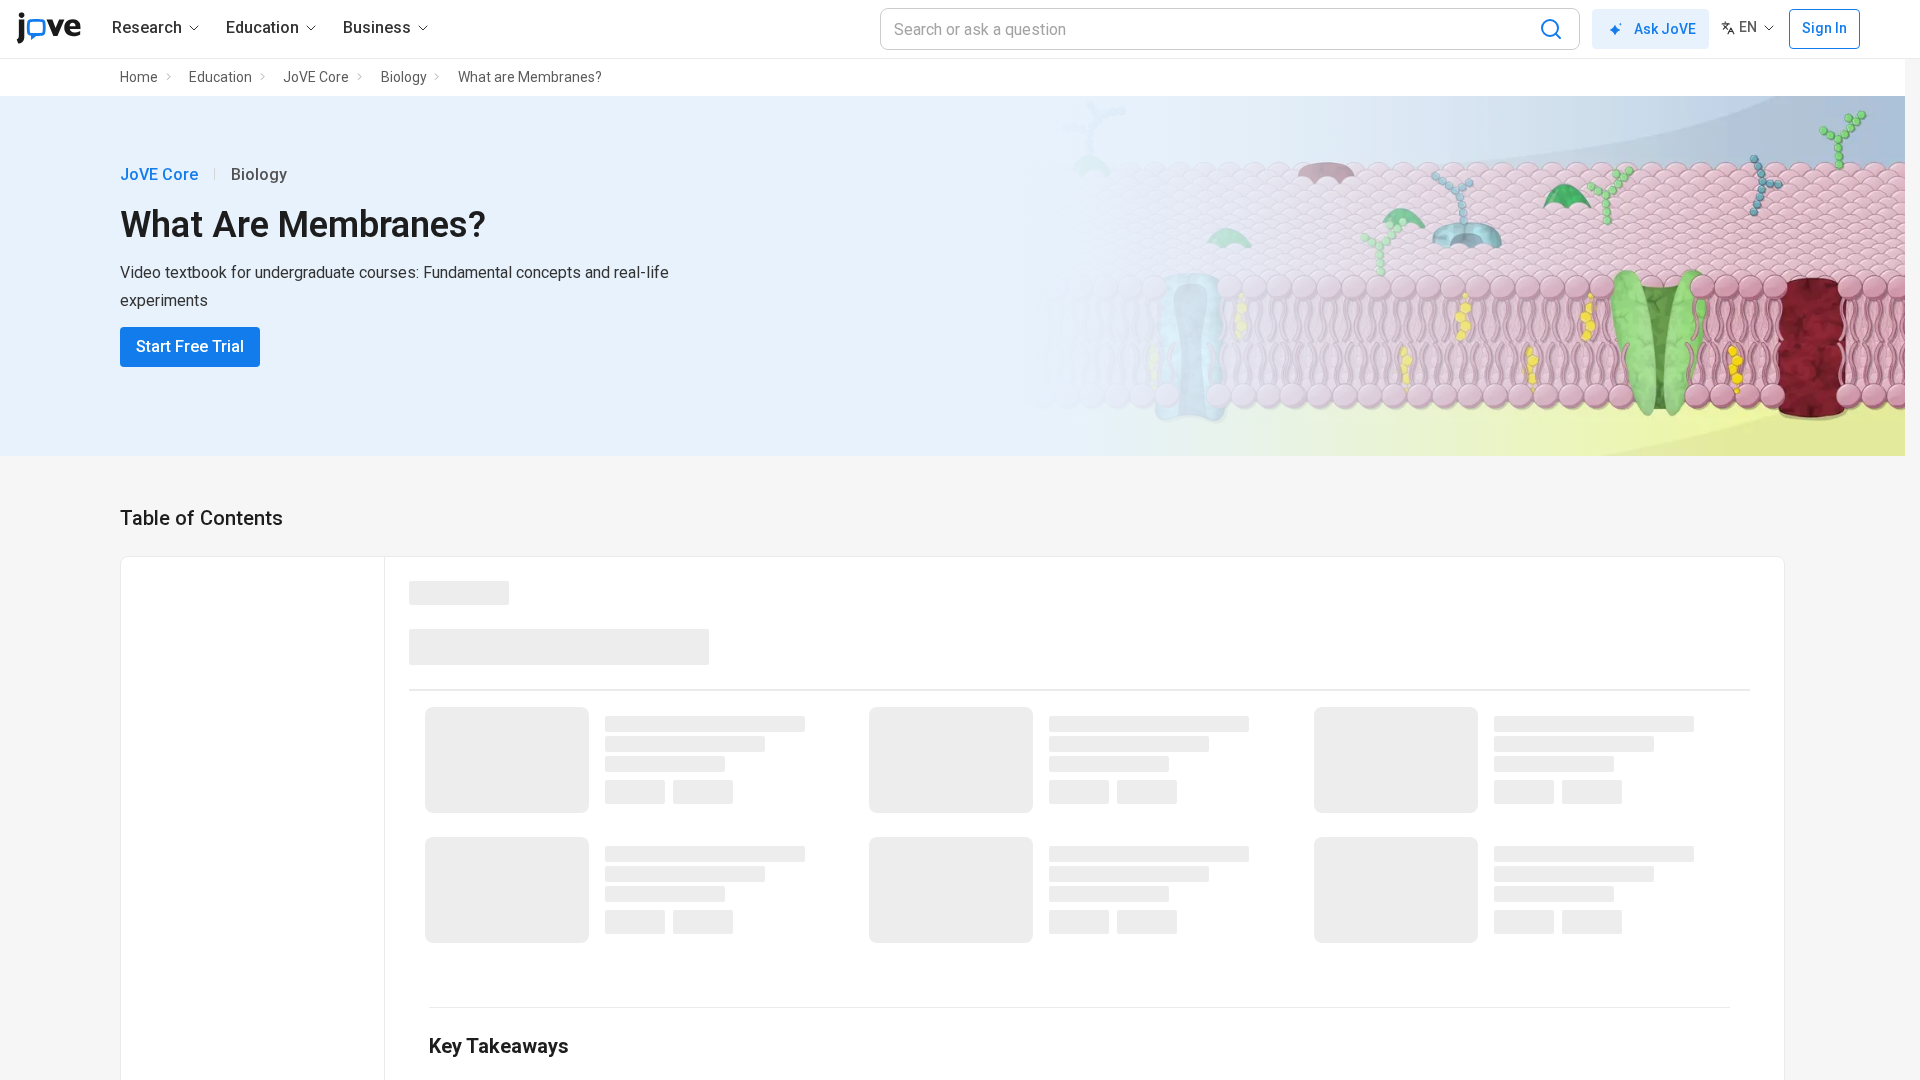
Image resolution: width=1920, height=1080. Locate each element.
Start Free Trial (190, 346)
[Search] (1551, 29)
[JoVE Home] (48, 28)
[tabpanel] (1079, 837)
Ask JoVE (1665, 29)
